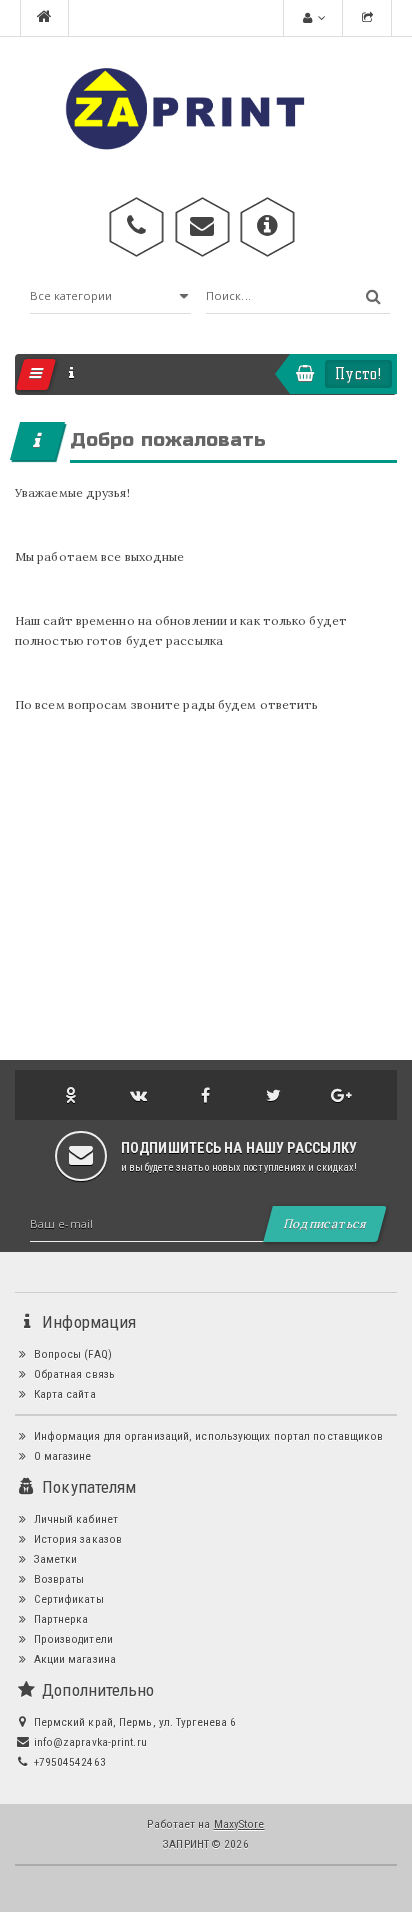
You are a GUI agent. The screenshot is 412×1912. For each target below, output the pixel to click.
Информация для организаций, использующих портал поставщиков (206, 1436)
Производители (71, 1639)
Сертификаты (66, 1599)
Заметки (53, 1559)
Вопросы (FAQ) (70, 1354)
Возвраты (57, 1579)
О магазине (60, 1456)
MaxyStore (239, 1824)
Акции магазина (73, 1659)
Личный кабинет (74, 1519)
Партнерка (59, 1619)
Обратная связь (72, 1374)
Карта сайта (62, 1394)
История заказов (76, 1539)
